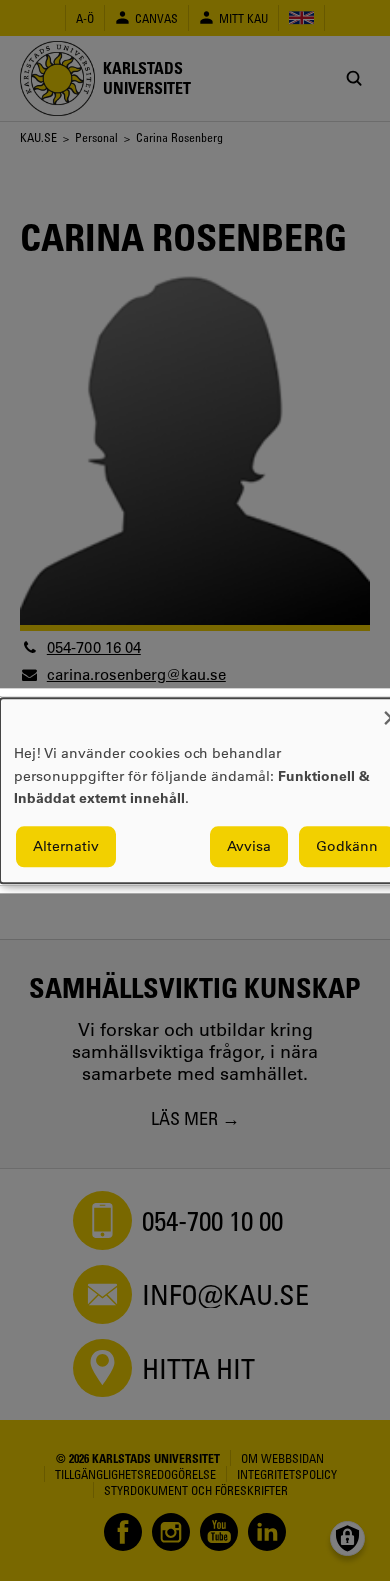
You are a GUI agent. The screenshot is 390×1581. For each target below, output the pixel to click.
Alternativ (66, 846)
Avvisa (249, 846)
